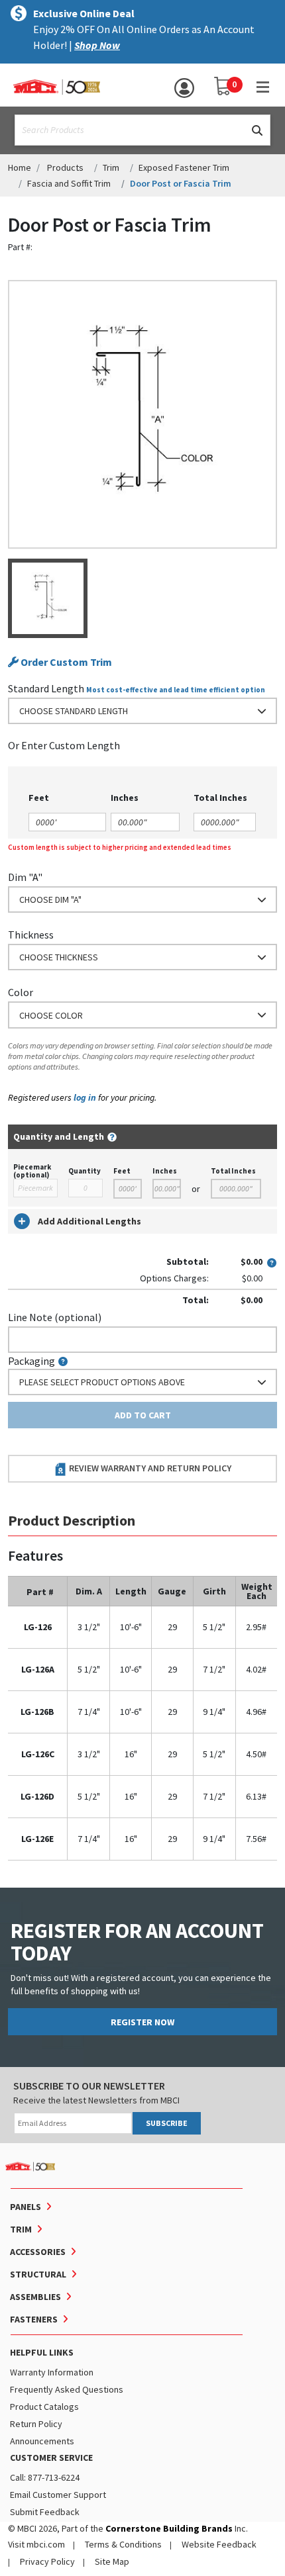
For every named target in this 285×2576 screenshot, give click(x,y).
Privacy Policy (47, 2561)
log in (85, 1097)
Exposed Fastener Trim (184, 167)
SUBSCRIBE (167, 2123)
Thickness (31, 935)
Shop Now (97, 45)
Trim (111, 167)
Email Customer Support (58, 2495)
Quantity (85, 1171)
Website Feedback (219, 2544)
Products (65, 167)
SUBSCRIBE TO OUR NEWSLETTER (89, 2086)
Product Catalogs (44, 2407)
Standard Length (46, 688)
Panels (26, 2207)
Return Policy (36, 2424)
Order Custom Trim (65, 662)
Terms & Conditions (123, 2544)
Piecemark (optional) (32, 1171)
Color (21, 992)
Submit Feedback (45, 2512)
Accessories (38, 2252)
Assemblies (35, 2297)
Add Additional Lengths (89, 1221)
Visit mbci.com (36, 2544)
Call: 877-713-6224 (45, 2477)
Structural (38, 2274)
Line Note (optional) (55, 1317)
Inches (165, 1171)
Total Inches (233, 1171)
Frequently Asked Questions (67, 2389)
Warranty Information (52, 2372)
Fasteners (34, 2319)
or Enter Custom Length (64, 745)
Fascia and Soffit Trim (69, 183)
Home (20, 167)
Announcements (42, 2441)
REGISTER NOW (142, 2022)
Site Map (112, 2561)
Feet (122, 1171)
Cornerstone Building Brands (169, 2528)
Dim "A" (25, 877)
